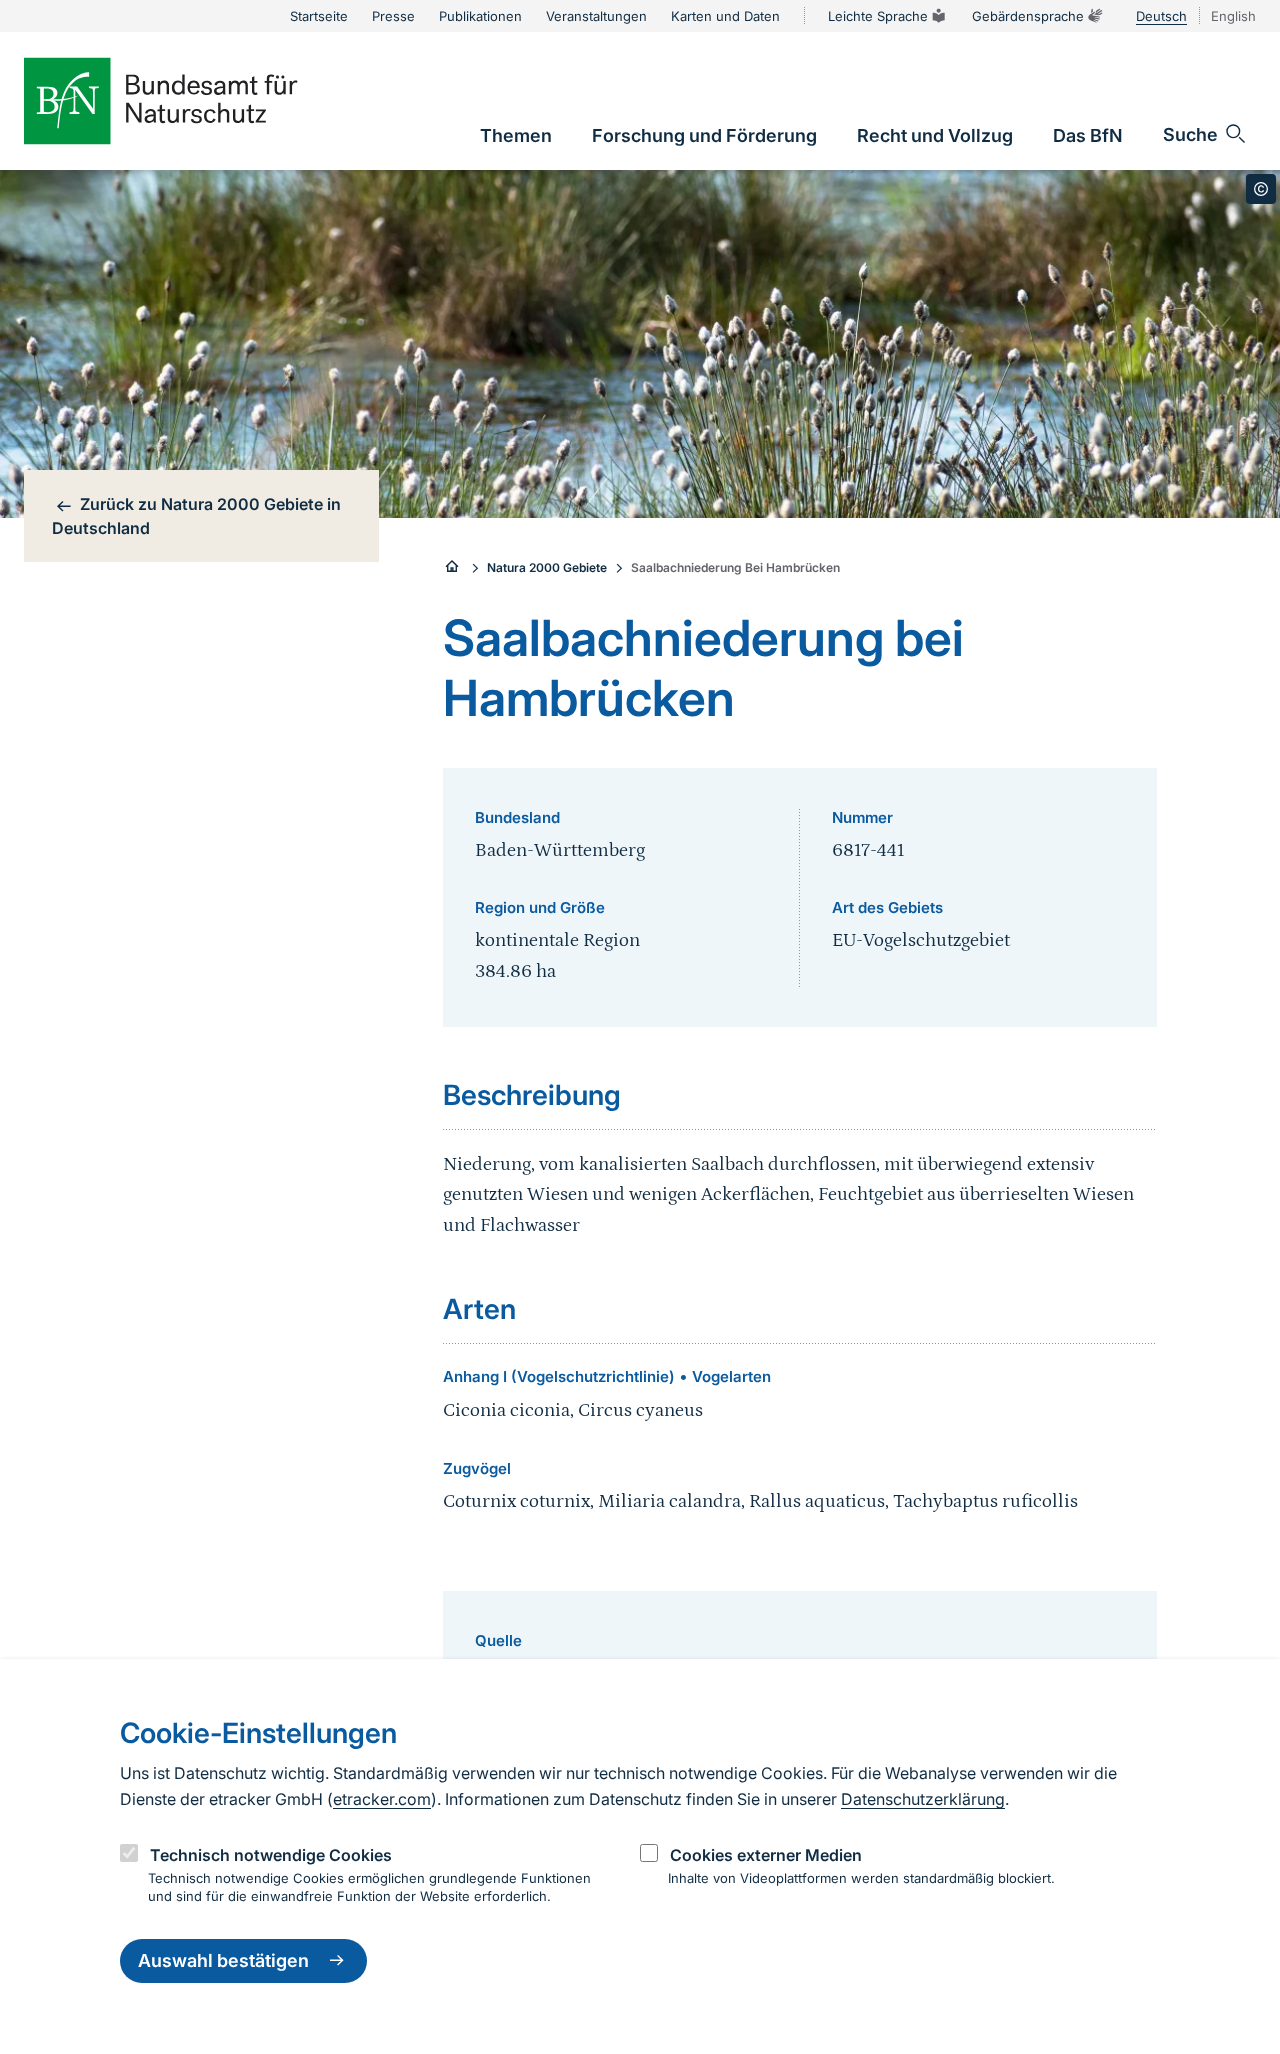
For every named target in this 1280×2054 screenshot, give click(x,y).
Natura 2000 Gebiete (547, 567)
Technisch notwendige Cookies (271, 1855)
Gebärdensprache (1028, 16)
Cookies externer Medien (766, 1855)
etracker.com (382, 1799)
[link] (516, 135)
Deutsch (1161, 16)
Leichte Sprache (878, 16)
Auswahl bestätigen (223, 1960)
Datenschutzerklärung (923, 1799)
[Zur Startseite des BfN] (194, 101)
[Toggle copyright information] (1261, 189)
